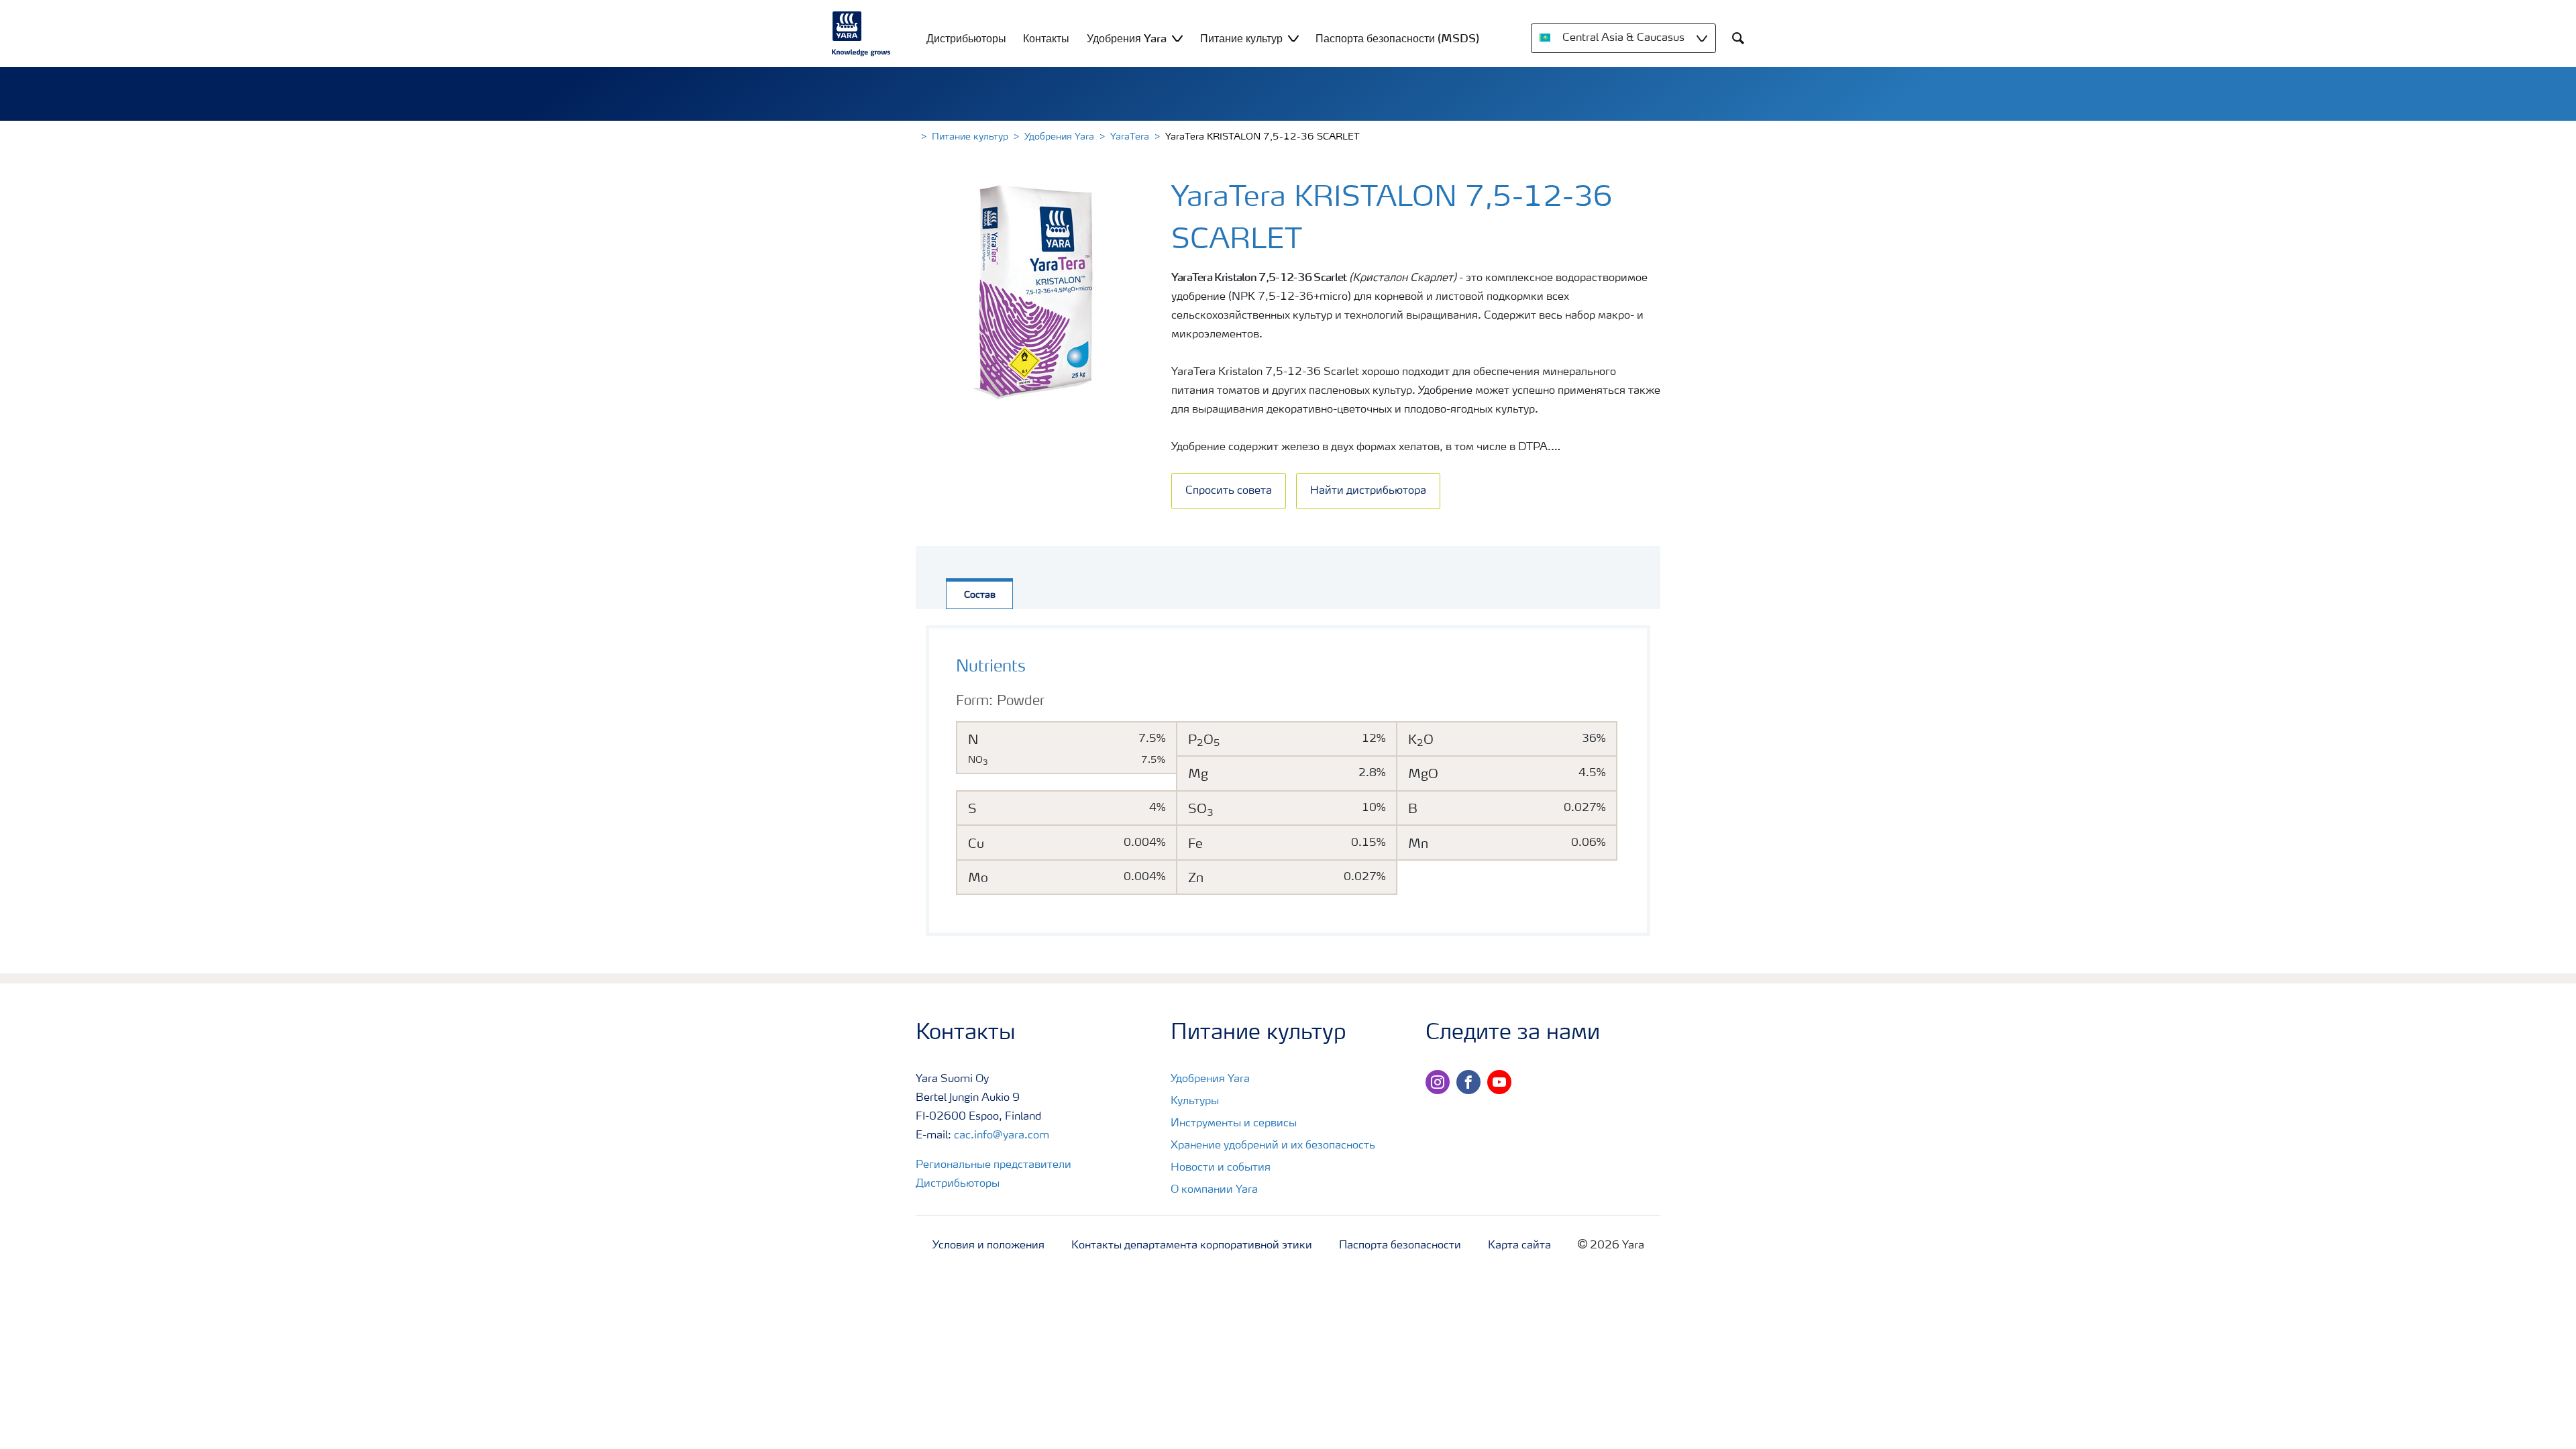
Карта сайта (1519, 1246)
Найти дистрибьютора (1368, 491)
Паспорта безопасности (1400, 1246)
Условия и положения (988, 1246)
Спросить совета (1229, 491)
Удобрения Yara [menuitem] (1127, 38)
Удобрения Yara (1059, 137)
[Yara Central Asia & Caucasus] (861, 34)
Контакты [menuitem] (1046, 38)
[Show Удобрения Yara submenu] (1177, 38)
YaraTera (1130, 137)
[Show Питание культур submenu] (1293, 38)
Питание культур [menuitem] (1241, 38)
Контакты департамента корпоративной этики (1192, 1246)
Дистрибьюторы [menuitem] (966, 38)
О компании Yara (1214, 1190)
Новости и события (1221, 1168)
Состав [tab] (980, 595)
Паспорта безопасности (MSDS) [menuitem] (1397, 38)
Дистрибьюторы (958, 1184)
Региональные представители (994, 1165)
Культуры (1195, 1102)
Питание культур (970, 137)
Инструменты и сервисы (1234, 1124)
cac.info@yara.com (1002, 1136)
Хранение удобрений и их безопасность (1273, 1146)
